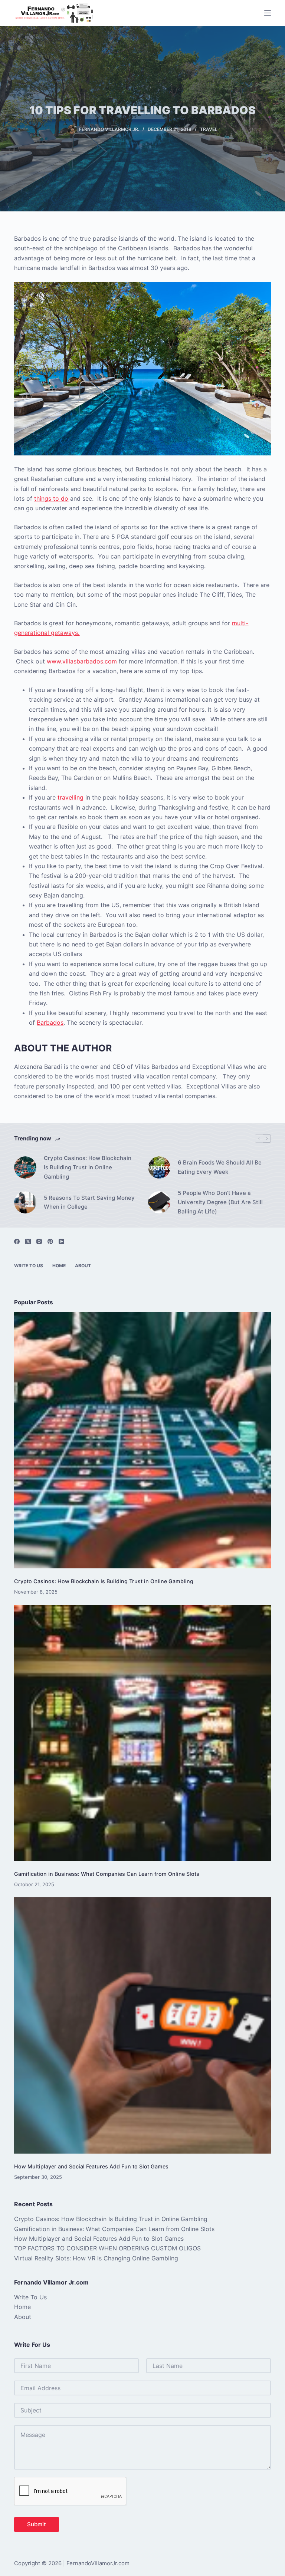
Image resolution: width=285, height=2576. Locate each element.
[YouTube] (61, 1241)
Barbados (50, 1022)
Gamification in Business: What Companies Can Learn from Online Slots (107, 1874)
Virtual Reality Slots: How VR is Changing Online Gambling (96, 2258)
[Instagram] (39, 1241)
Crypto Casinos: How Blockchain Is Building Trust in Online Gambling (88, 1167)
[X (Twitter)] (28, 1241)
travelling (71, 797)
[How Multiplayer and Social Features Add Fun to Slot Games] (142, 2025)
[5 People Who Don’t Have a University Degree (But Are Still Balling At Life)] (159, 1202)
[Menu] (268, 13)
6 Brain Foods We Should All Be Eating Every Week (220, 1167)
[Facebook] (17, 1241)
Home (59, 1266)
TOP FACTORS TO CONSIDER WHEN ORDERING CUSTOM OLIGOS (107, 2248)
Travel (209, 129)
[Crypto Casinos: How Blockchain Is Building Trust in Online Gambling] (25, 1167)
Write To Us (29, 1266)
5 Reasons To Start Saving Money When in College (89, 1202)
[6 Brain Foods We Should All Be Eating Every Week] (159, 1167)
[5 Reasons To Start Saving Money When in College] (25, 1202)
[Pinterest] (50, 1241)
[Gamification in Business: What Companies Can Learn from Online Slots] (142, 1733)
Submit (37, 2524)
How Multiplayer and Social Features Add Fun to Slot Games (91, 2166)
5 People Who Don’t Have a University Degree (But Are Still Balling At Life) (220, 1202)
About (83, 1266)
